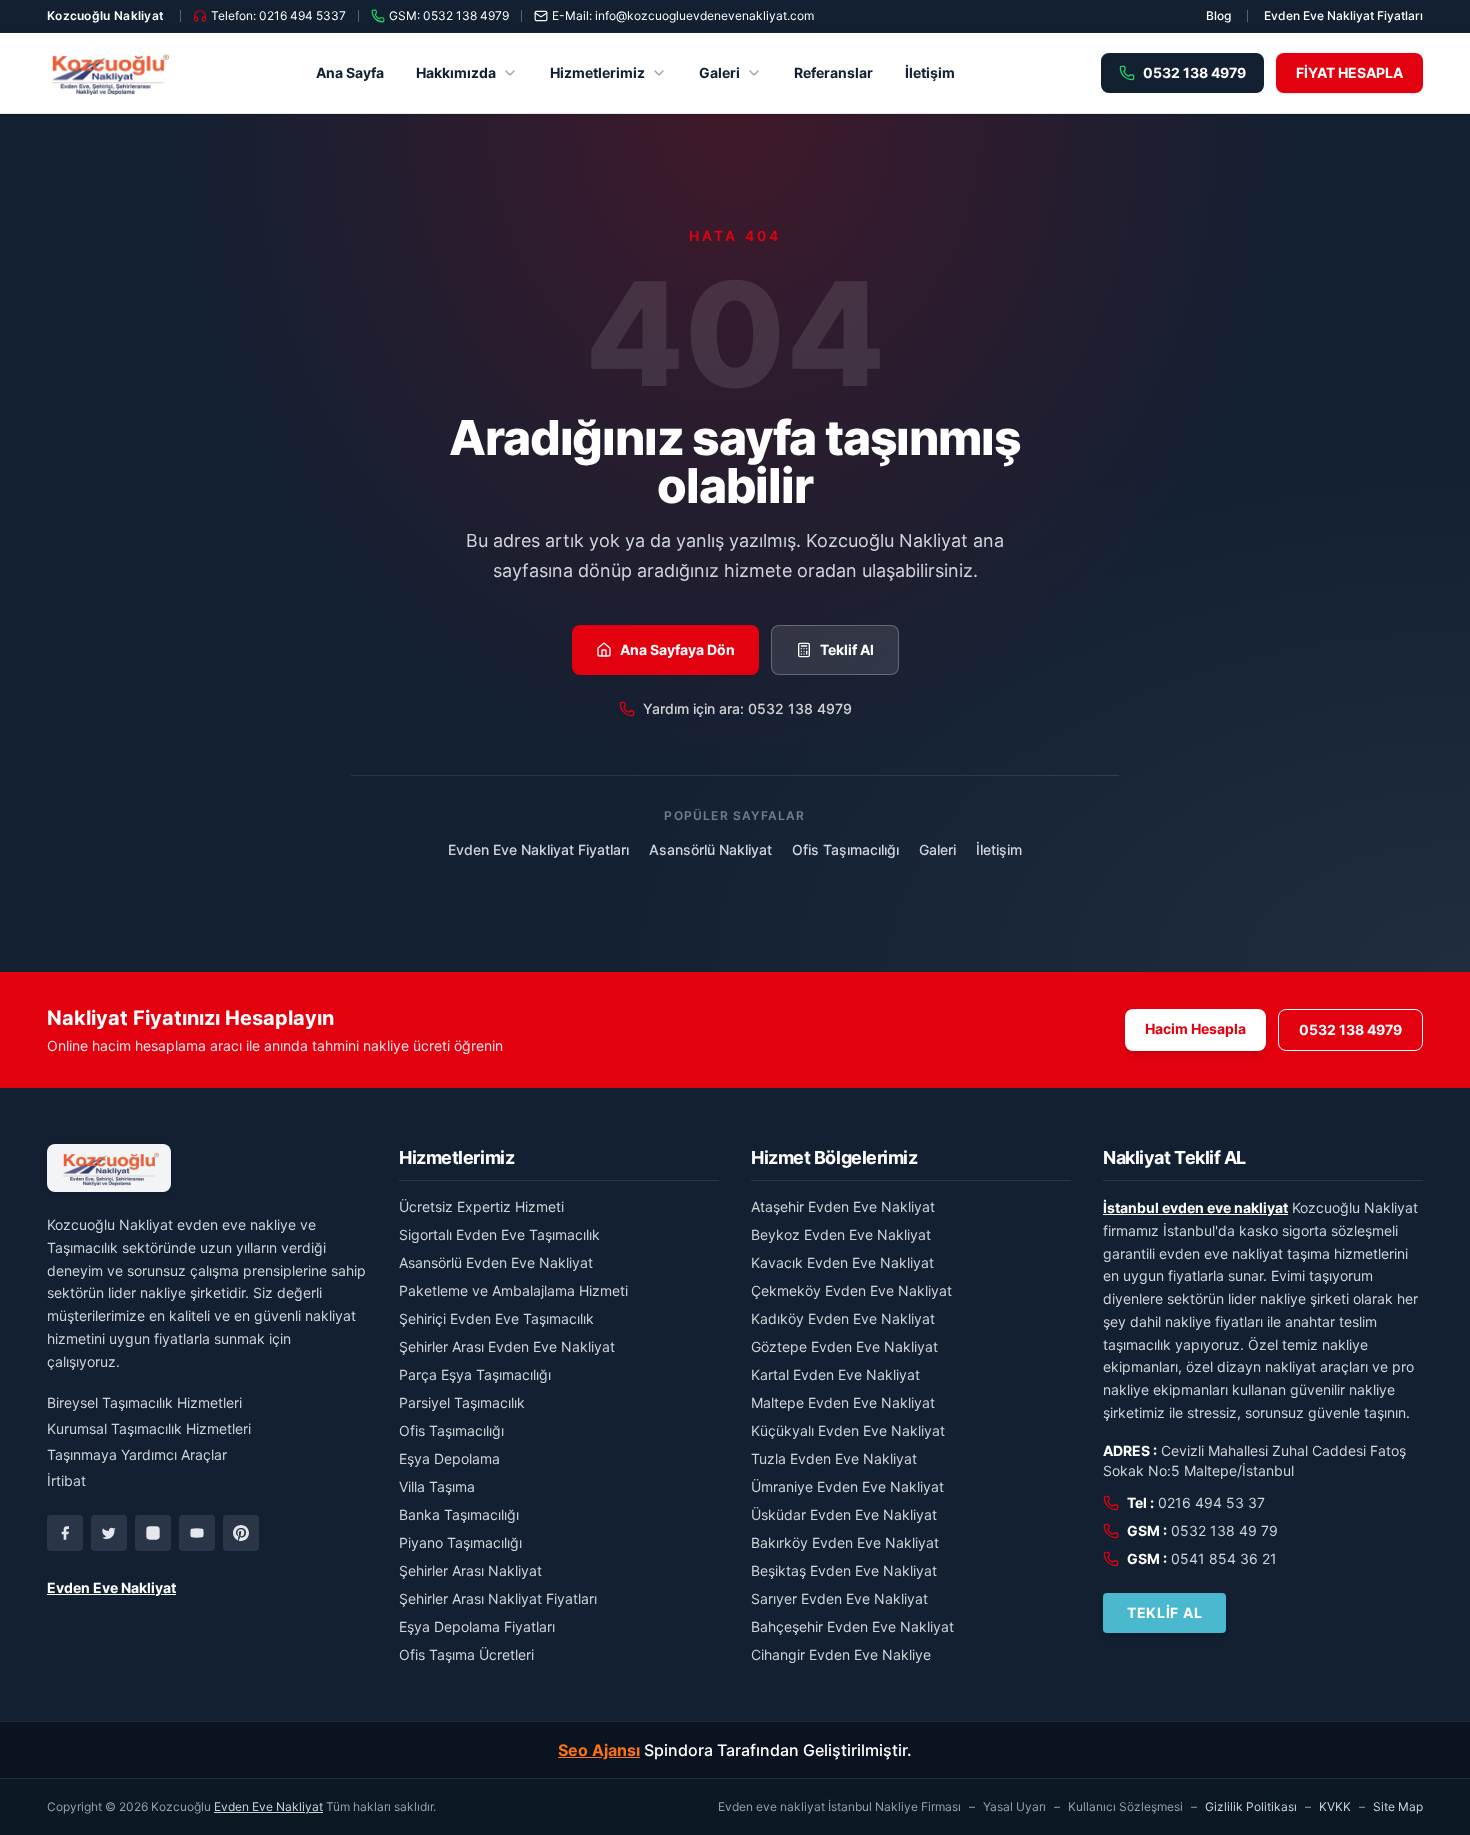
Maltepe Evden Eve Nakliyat (843, 1402)
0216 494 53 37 (1211, 1502)
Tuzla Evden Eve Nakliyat (834, 1458)
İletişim (930, 72)
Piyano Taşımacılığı (460, 1542)
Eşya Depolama (449, 1458)
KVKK (1335, 1806)
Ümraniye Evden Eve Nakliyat (847, 1486)
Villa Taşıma (437, 1486)
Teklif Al (847, 649)
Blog (1218, 15)
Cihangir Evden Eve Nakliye (841, 1654)
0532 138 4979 (1350, 1029)
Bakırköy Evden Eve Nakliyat (845, 1542)
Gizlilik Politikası (1251, 1806)
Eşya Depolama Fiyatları (477, 1626)
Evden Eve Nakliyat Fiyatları (1343, 15)
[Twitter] (109, 1533)
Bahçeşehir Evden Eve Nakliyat (852, 1626)
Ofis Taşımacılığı (845, 849)
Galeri (719, 72)
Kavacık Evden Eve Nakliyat (842, 1262)
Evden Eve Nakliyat (111, 1587)
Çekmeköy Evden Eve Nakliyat (851, 1290)
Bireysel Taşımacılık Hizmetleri (144, 1402)
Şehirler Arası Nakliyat (470, 1570)
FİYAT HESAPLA (1349, 72)
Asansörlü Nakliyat (710, 849)
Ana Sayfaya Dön (677, 649)
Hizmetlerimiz (597, 72)
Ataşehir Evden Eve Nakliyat (843, 1206)
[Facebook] (65, 1533)
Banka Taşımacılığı (459, 1514)
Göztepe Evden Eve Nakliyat (844, 1346)
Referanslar (833, 72)
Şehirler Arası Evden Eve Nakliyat (507, 1346)
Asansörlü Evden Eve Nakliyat (496, 1262)
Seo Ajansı (599, 1750)
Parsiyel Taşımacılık (462, 1402)
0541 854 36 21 (1224, 1558)
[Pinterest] (241, 1533)
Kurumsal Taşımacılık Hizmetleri (149, 1428)
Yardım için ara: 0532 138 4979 (747, 708)
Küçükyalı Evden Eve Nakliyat (848, 1430)
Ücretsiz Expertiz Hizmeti (481, 1206)
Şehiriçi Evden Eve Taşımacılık (496, 1318)
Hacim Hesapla (1195, 1028)
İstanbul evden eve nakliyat (1195, 1207)
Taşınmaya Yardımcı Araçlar (137, 1454)
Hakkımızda (456, 72)
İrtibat (66, 1480)
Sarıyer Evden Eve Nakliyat (839, 1598)
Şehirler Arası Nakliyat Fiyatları (498, 1598)
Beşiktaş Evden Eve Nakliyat (844, 1570)
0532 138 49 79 (1224, 1530)
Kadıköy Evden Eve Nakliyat (843, 1318)
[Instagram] (153, 1533)
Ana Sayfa (350, 72)
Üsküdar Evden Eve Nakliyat (844, 1514)
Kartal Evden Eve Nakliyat (835, 1374)
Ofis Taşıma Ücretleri (466, 1654)
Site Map (1398, 1806)
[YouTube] (197, 1533)
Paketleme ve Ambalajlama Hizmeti (513, 1290)
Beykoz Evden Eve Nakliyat (841, 1234)
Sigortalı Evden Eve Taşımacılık (499, 1234)
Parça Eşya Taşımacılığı (475, 1374)
